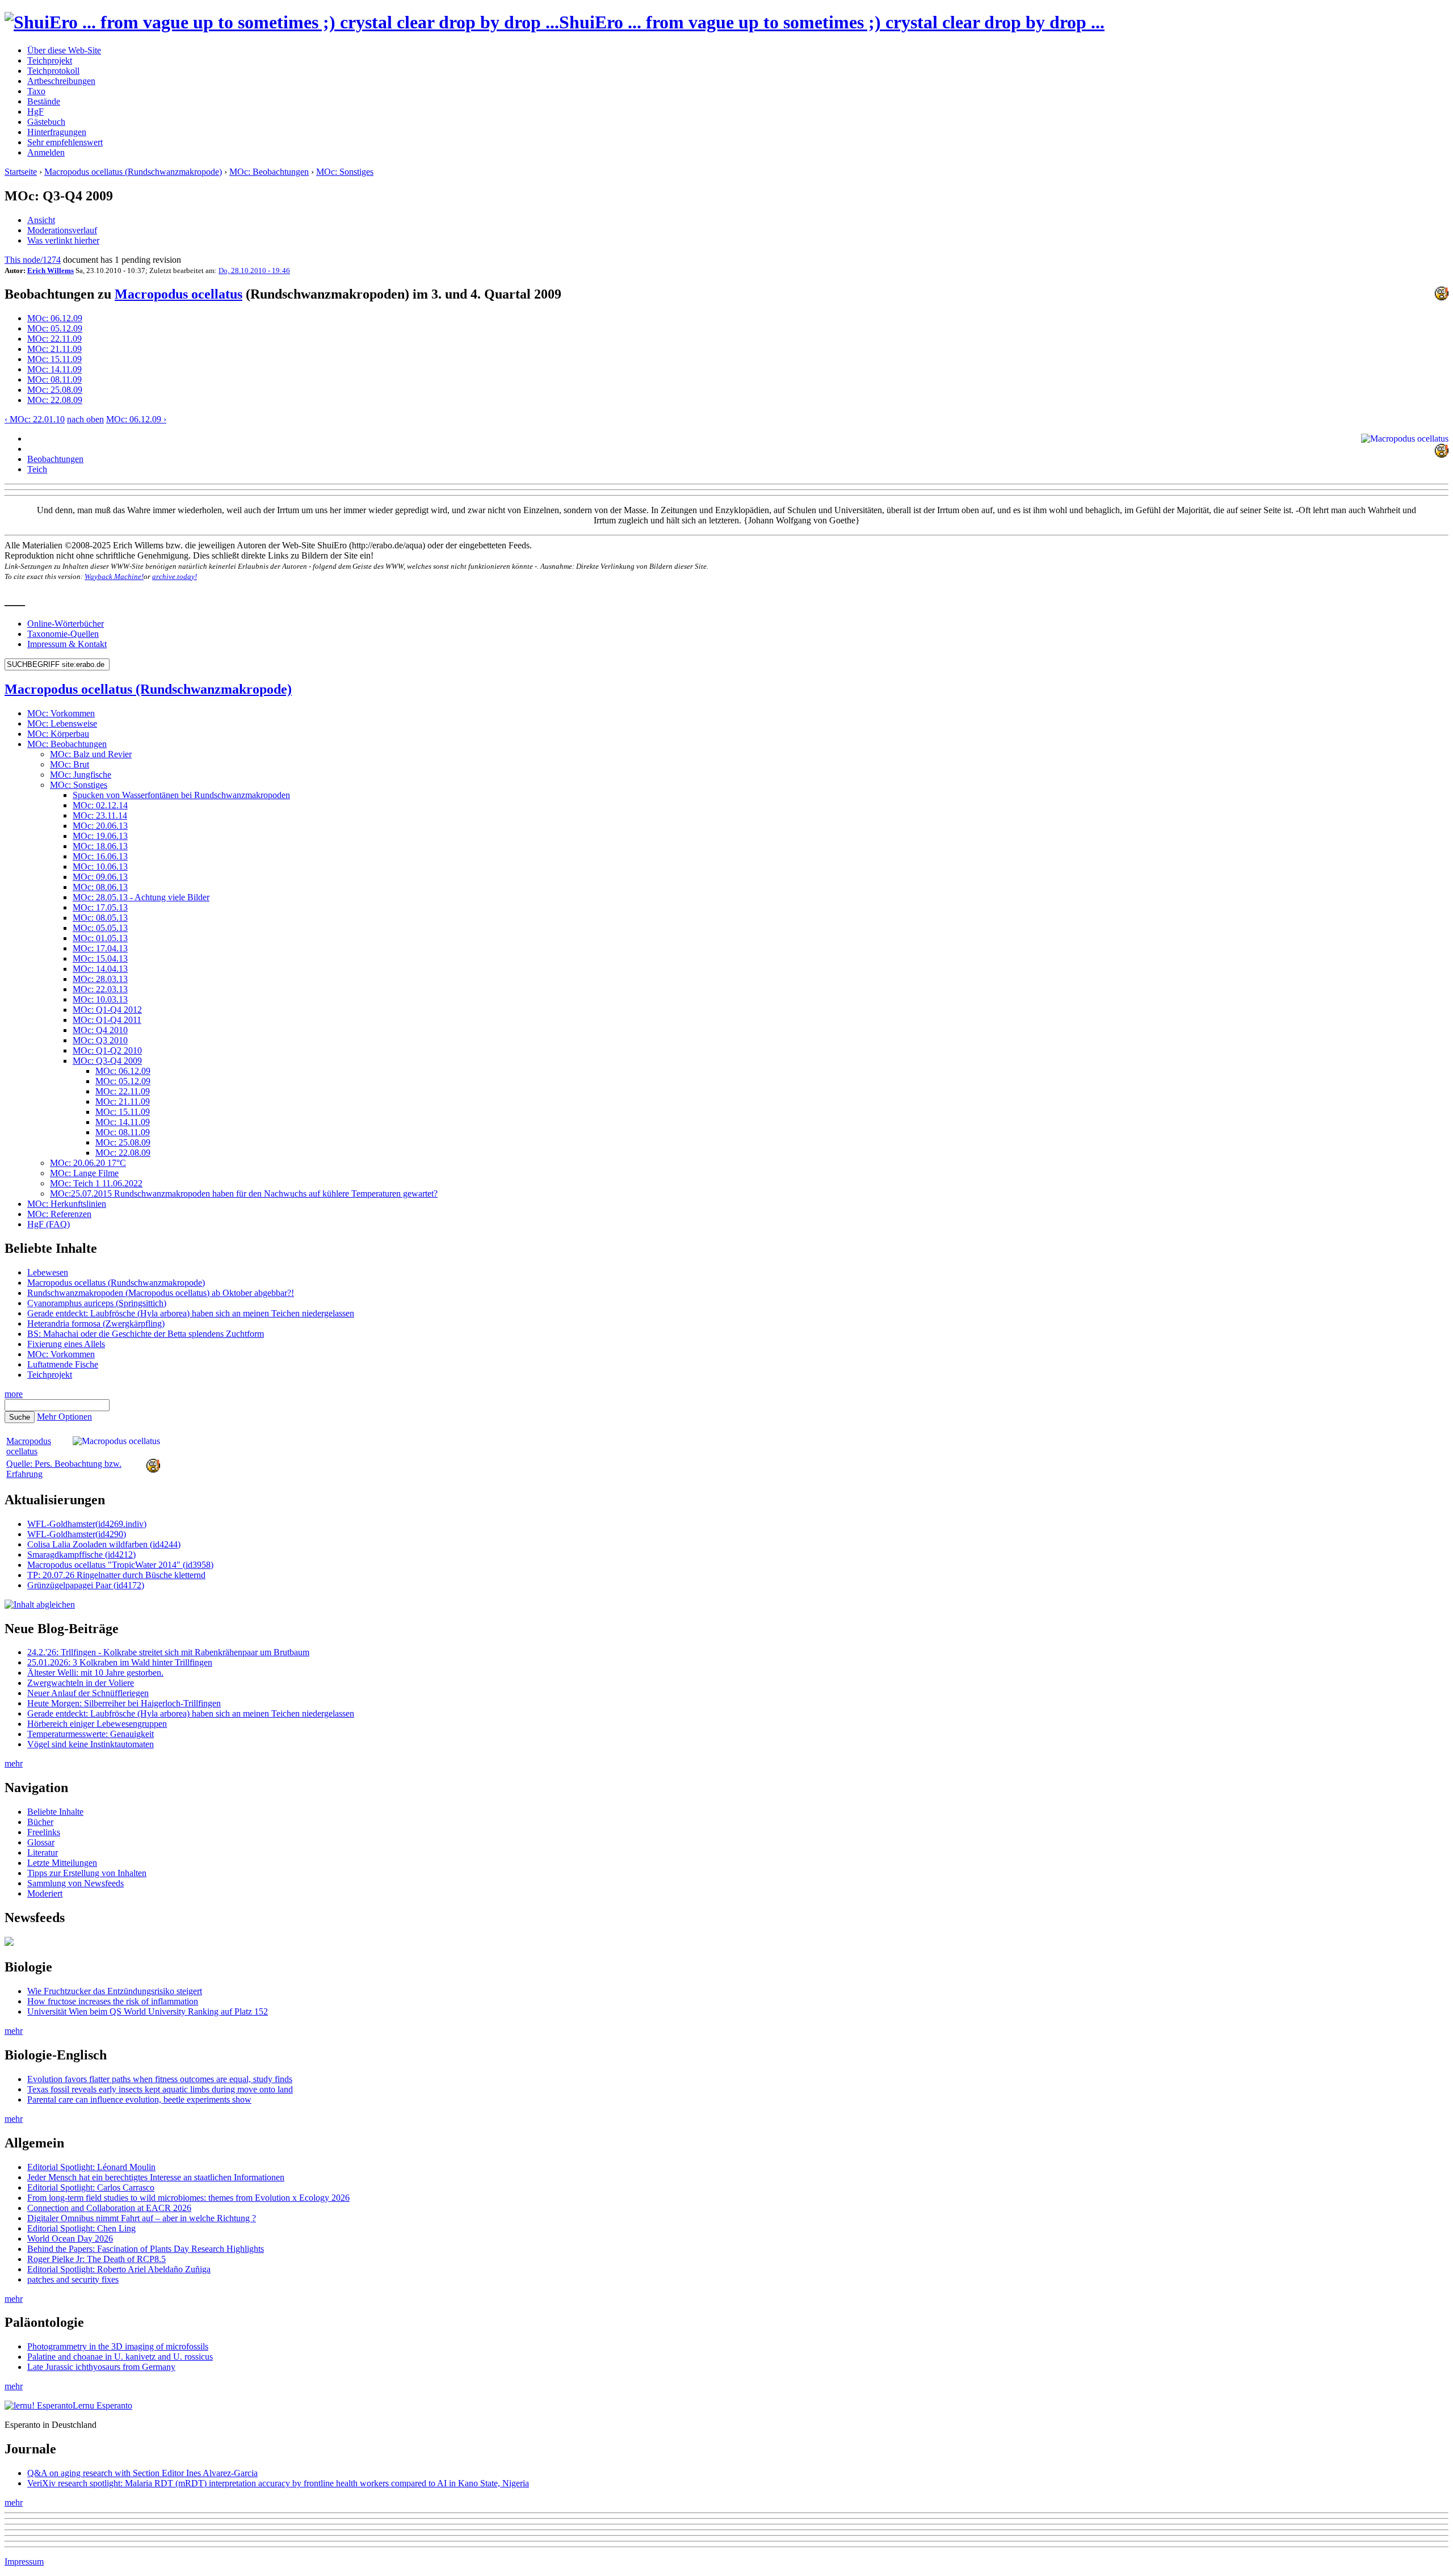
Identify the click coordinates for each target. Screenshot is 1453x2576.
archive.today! (175, 576)
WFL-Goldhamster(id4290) (77, 1534)
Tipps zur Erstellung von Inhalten (87, 1873)
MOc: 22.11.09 (54, 339)
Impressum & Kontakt (67, 644)
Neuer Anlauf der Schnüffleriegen (88, 1693)
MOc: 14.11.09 (54, 369)
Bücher (40, 1822)
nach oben (85, 419)
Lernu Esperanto (102, 2405)
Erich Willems (51, 270)
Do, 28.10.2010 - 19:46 (254, 270)
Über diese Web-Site (64, 50)
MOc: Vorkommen (61, 713)
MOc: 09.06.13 (100, 877)
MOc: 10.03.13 (100, 999)
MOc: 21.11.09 (54, 349)
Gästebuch (46, 122)
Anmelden (46, 152)
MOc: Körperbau (58, 734)
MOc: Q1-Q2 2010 (107, 1050)
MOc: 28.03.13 (100, 979)
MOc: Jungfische (81, 775)
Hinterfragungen (57, 132)
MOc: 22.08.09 (55, 400)
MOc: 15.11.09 (54, 359)
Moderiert (45, 1893)
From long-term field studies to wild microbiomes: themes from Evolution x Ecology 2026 (188, 2198)
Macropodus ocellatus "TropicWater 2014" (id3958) (120, 1565)
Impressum (24, 2562)
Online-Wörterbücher (66, 624)
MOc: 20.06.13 (100, 826)
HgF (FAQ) (49, 1224)
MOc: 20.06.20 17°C (88, 1163)
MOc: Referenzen (59, 1214)
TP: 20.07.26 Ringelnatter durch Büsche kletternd (116, 1575)
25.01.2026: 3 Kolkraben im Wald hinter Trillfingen (120, 1662)
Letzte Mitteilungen (62, 1863)
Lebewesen (48, 1272)
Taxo (36, 91)
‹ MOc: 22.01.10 (35, 419)
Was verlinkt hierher (63, 240)
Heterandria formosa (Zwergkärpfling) (96, 1323)
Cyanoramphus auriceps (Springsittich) (97, 1303)
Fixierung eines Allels (66, 1344)
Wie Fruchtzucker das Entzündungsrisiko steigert (115, 1991)
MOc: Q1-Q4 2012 (107, 1010)
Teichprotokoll (53, 71)
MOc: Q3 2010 (100, 1040)
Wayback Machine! (114, 576)
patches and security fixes (73, 2279)
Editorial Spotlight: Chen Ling (81, 2228)
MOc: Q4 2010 (100, 1030)
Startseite (21, 172)
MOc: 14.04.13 (100, 969)
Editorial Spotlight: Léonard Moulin (91, 2167)
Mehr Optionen (64, 1417)
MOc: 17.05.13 (100, 907)
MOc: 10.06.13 (100, 867)
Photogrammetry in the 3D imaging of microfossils (118, 2346)
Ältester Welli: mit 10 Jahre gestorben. (95, 1673)
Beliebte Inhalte (55, 1812)
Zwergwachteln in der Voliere (81, 1683)
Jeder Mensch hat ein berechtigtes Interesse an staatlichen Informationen (156, 2177)
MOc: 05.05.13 (100, 928)
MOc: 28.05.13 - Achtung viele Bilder (141, 897)
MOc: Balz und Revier (91, 754)
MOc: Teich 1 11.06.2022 (96, 1183)
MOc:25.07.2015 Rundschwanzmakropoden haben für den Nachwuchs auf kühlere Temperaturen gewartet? (244, 1193)
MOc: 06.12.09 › (136, 419)
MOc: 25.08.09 (55, 390)
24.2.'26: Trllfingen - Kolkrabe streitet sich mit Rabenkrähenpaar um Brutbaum (168, 1652)
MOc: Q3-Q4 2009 (107, 1061)
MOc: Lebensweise (62, 723)
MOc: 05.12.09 (55, 328)
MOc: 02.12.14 (100, 805)
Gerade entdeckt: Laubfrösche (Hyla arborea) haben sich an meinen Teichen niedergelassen (191, 1313)
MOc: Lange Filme (84, 1173)
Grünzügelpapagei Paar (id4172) (86, 1585)
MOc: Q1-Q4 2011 (107, 1020)
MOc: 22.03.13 (100, 989)
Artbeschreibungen (61, 81)
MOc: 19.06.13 (100, 836)
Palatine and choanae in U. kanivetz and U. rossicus (120, 2357)
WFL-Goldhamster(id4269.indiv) (87, 1524)
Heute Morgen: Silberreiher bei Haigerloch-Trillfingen (124, 1703)
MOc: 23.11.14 (100, 815)
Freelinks (44, 1832)
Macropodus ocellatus (179, 294)
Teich (37, 469)
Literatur (43, 1853)
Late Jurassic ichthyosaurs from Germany (101, 2367)
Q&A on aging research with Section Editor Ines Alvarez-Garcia (142, 2473)
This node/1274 (33, 260)
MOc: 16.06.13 (100, 856)
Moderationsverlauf (62, 230)
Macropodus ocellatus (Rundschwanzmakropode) (133, 172)
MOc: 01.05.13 (100, 938)
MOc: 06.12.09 (55, 318)
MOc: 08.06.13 (100, 887)
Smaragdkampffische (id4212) (81, 1555)
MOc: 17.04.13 (100, 948)
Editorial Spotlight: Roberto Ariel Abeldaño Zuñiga (119, 2269)
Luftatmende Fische (63, 1364)
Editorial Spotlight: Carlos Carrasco (91, 2187)
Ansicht (41, 220)
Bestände (44, 101)
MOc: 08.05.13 (100, 918)
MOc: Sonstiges (345, 172)
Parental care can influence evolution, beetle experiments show (139, 2099)
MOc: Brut (70, 764)
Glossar (41, 1842)
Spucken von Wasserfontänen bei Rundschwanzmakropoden (181, 795)
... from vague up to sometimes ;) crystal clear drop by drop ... (832, 22)
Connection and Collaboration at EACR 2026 (109, 2208)
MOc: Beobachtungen (269, 172)
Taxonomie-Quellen (63, 634)
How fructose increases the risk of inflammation (113, 2001)
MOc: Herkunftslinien (67, 1204)
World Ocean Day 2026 (70, 2239)
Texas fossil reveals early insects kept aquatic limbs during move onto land (160, 2089)
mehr (14, 1763)
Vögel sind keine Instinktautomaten (91, 1744)
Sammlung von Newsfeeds (75, 1883)
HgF (35, 112)
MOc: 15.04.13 (100, 958)
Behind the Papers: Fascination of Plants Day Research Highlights (146, 2249)
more (14, 1394)
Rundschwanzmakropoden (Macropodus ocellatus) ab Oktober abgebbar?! (161, 1293)
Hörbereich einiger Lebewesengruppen (97, 1724)
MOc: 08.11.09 (54, 379)
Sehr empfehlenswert (65, 142)
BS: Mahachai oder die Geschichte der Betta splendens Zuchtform (146, 1334)
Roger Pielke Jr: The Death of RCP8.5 (96, 2259)
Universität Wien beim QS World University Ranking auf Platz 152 (148, 2011)
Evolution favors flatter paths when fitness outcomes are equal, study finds (160, 2079)
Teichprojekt (50, 60)
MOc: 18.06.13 (100, 846)
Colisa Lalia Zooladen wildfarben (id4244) (104, 1544)
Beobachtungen (55, 459)
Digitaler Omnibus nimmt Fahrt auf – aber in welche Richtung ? (142, 2218)
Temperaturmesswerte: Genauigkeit (91, 1734)
